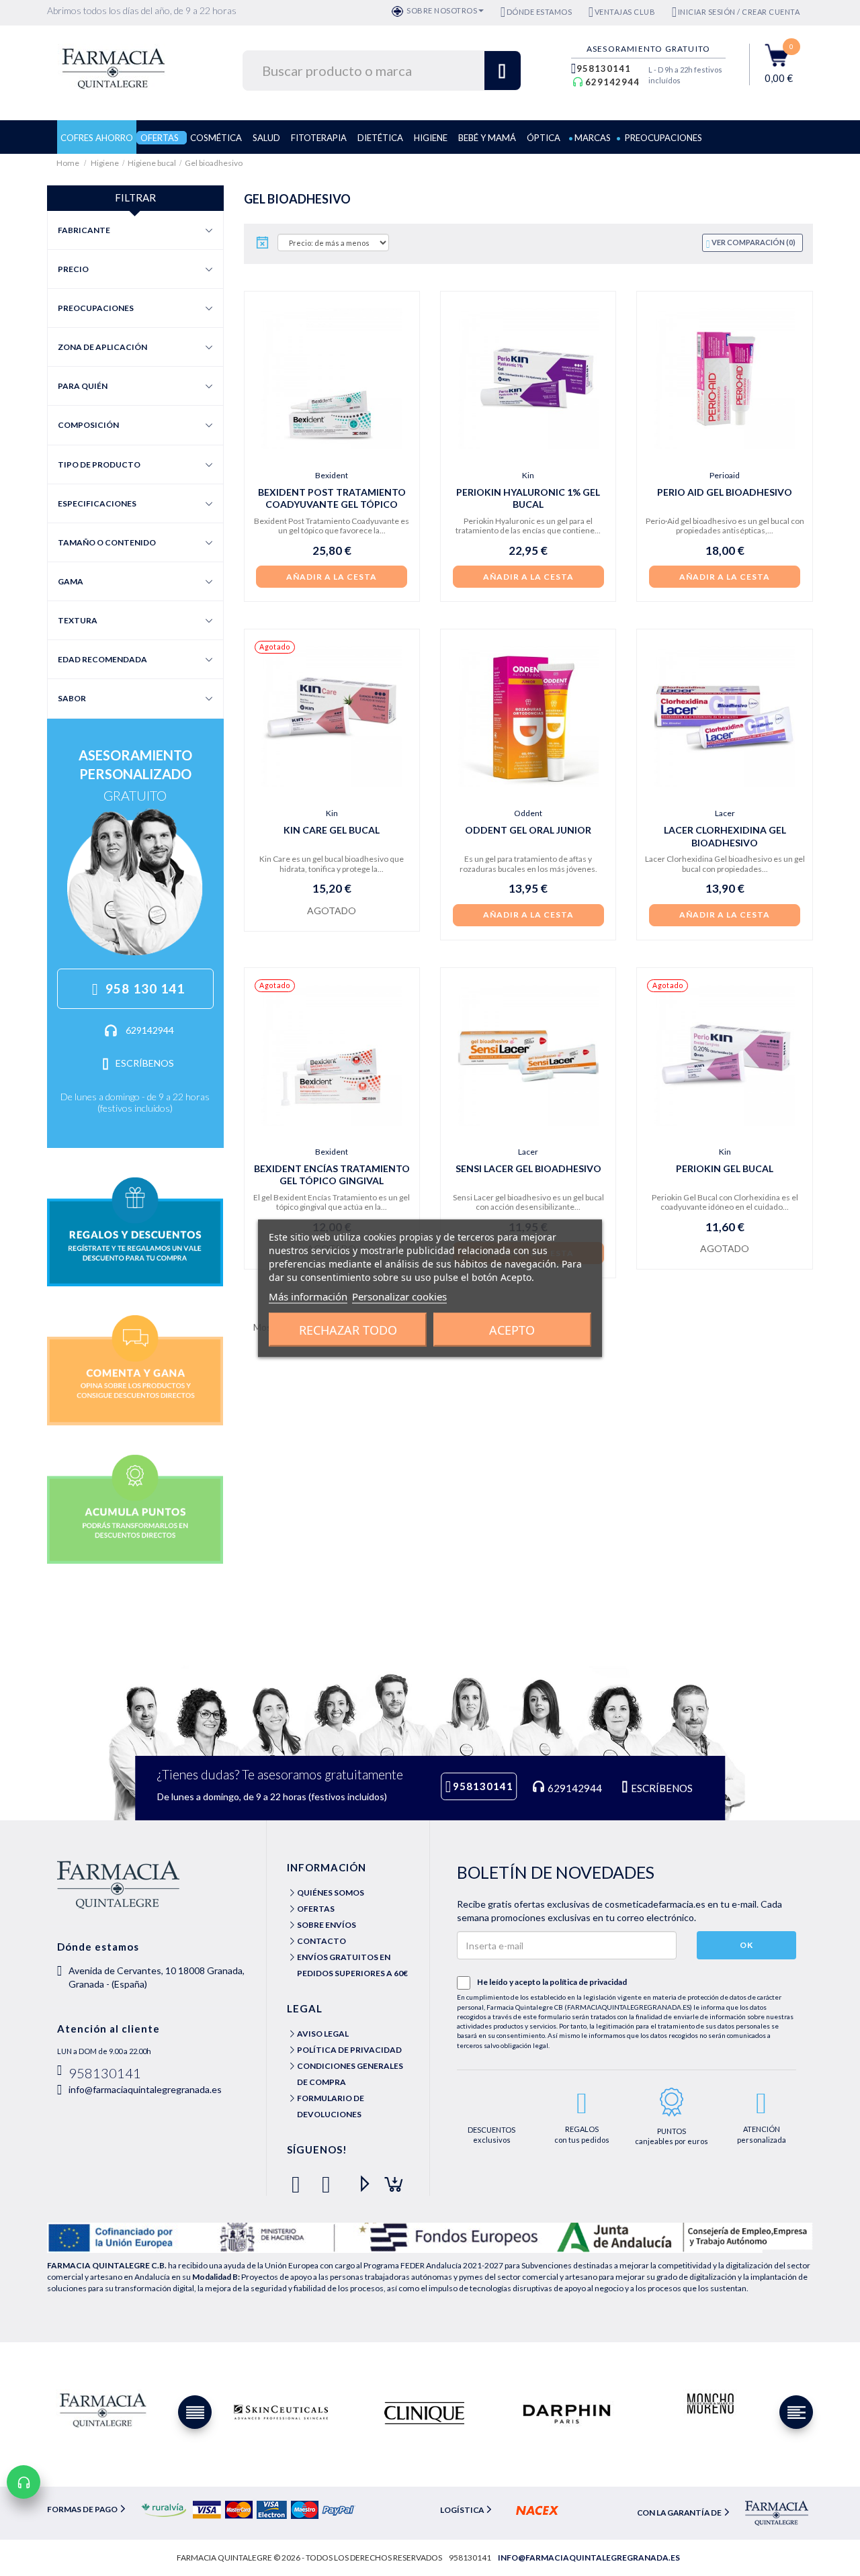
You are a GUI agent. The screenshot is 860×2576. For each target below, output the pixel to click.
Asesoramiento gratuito (648, 49)
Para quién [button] (83, 386)
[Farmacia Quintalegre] (120, 67)
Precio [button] (73, 269)
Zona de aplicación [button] (102, 347)
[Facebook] (299, 2179)
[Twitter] (329, 2179)
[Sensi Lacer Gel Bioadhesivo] (528, 1055)
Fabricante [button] (84, 230)
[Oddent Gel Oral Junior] (528, 717)
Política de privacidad (349, 2050)
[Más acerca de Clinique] (424, 2413)
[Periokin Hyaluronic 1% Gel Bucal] (528, 379)
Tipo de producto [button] (99, 464)
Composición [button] (88, 425)
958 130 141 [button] (145, 988)
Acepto (512, 1329)
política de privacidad (588, 1982)
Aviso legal (323, 2034)
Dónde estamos (539, 12)
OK (746, 1945)
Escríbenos (145, 1063)
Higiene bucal (152, 163)
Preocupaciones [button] (96, 308)
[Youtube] (359, 2179)
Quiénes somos (331, 1893)
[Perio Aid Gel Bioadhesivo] (724, 379)
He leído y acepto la (552, 1982)
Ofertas (316, 1909)
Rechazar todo (348, 1329)
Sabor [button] (72, 698)
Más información (308, 1296)
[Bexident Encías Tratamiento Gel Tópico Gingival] (332, 1055)
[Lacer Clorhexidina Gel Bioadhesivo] (724, 717)
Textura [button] (78, 620)
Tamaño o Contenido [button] (107, 542)
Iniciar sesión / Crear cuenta (739, 12)
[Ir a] (135, 1231)
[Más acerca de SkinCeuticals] (281, 2413)
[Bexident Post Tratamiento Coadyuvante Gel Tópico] (332, 379)
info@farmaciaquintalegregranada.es (145, 2089)
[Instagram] (389, 2179)
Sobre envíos (327, 1925)
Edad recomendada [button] (102, 659)
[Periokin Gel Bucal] (724, 1055)
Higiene (105, 163)
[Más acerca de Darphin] (567, 2413)
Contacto (321, 1941)
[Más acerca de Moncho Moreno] (709, 2404)
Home (69, 163)
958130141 (604, 69)
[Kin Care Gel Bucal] (332, 717)
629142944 (612, 82)
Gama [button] (71, 581)
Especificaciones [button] (97, 503)
